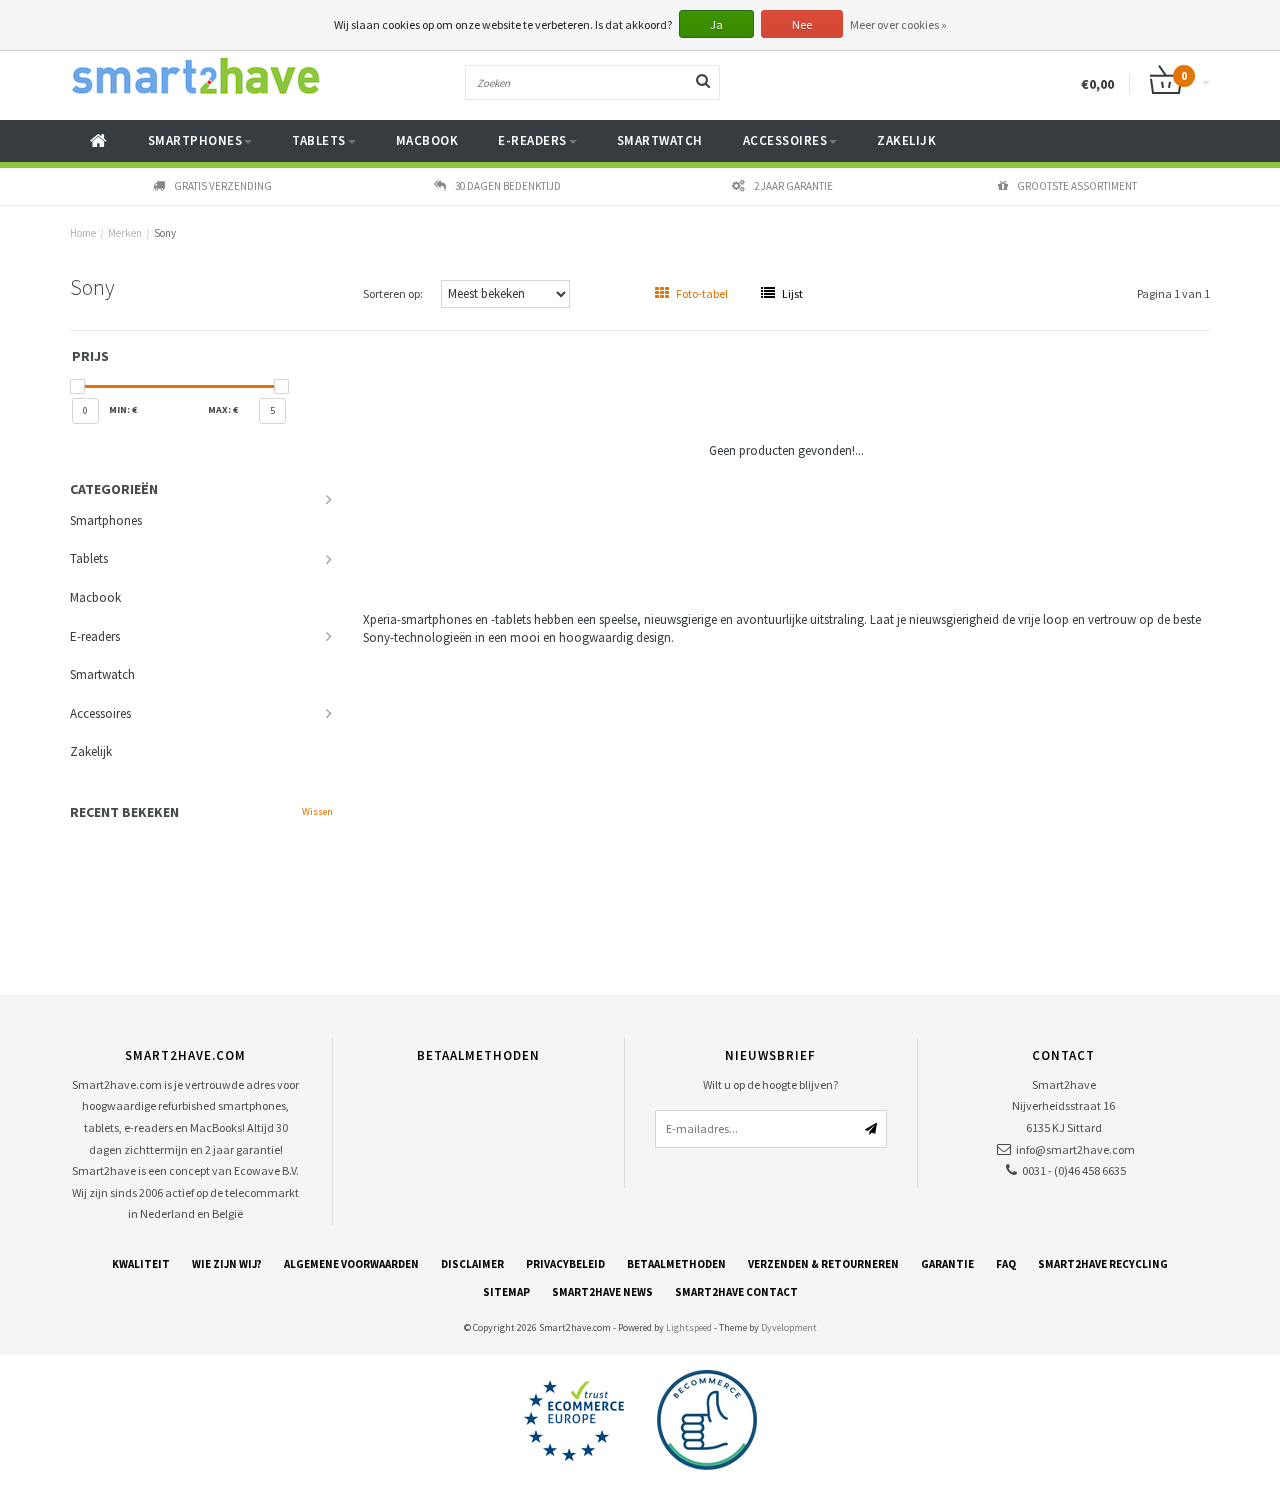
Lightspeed (689, 1327)
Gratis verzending (223, 186)
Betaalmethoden (676, 1264)
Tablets (319, 140)
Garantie (947, 1264)
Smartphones (195, 140)
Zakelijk (906, 140)
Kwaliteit (141, 1264)
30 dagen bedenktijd (508, 186)
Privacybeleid (565, 1264)
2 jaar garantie (793, 186)
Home (83, 233)
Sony (165, 233)
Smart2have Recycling (1103, 1264)
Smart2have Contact (736, 1292)
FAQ (1006, 1264)
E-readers (532, 140)
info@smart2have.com (1075, 1149)
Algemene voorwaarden (351, 1264)
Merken (125, 233)
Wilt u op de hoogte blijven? (770, 1084)
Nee (802, 24)
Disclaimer (472, 1264)
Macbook (427, 140)
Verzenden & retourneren (823, 1264)
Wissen (317, 811)
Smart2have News (602, 1292)
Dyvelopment (789, 1327)
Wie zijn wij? (227, 1264)
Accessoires (785, 140)
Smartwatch (660, 140)
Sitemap (506, 1292)
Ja (716, 24)
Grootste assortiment (1077, 186)
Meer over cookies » (898, 24)
